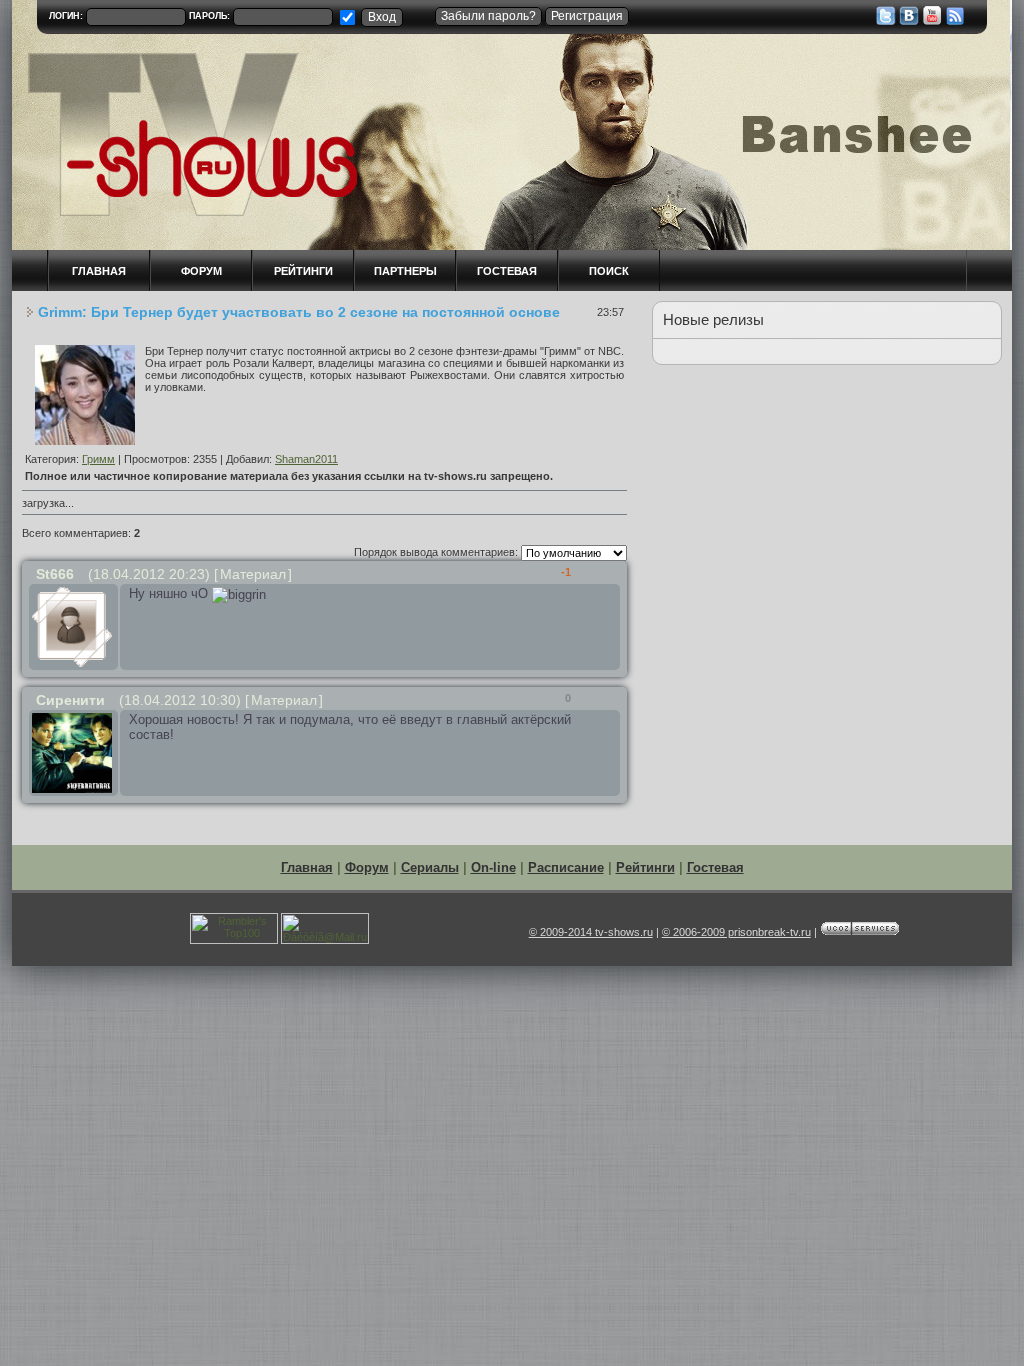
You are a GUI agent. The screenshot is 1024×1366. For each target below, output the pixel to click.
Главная (307, 867)
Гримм (98, 459)
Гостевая (507, 271)
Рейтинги (303, 271)
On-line (493, 867)
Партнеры (405, 271)
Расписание (566, 867)
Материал (253, 574)
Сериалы (430, 867)
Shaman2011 (306, 459)
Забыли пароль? (488, 16)
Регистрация (587, 16)
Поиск (609, 271)
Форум (367, 867)
